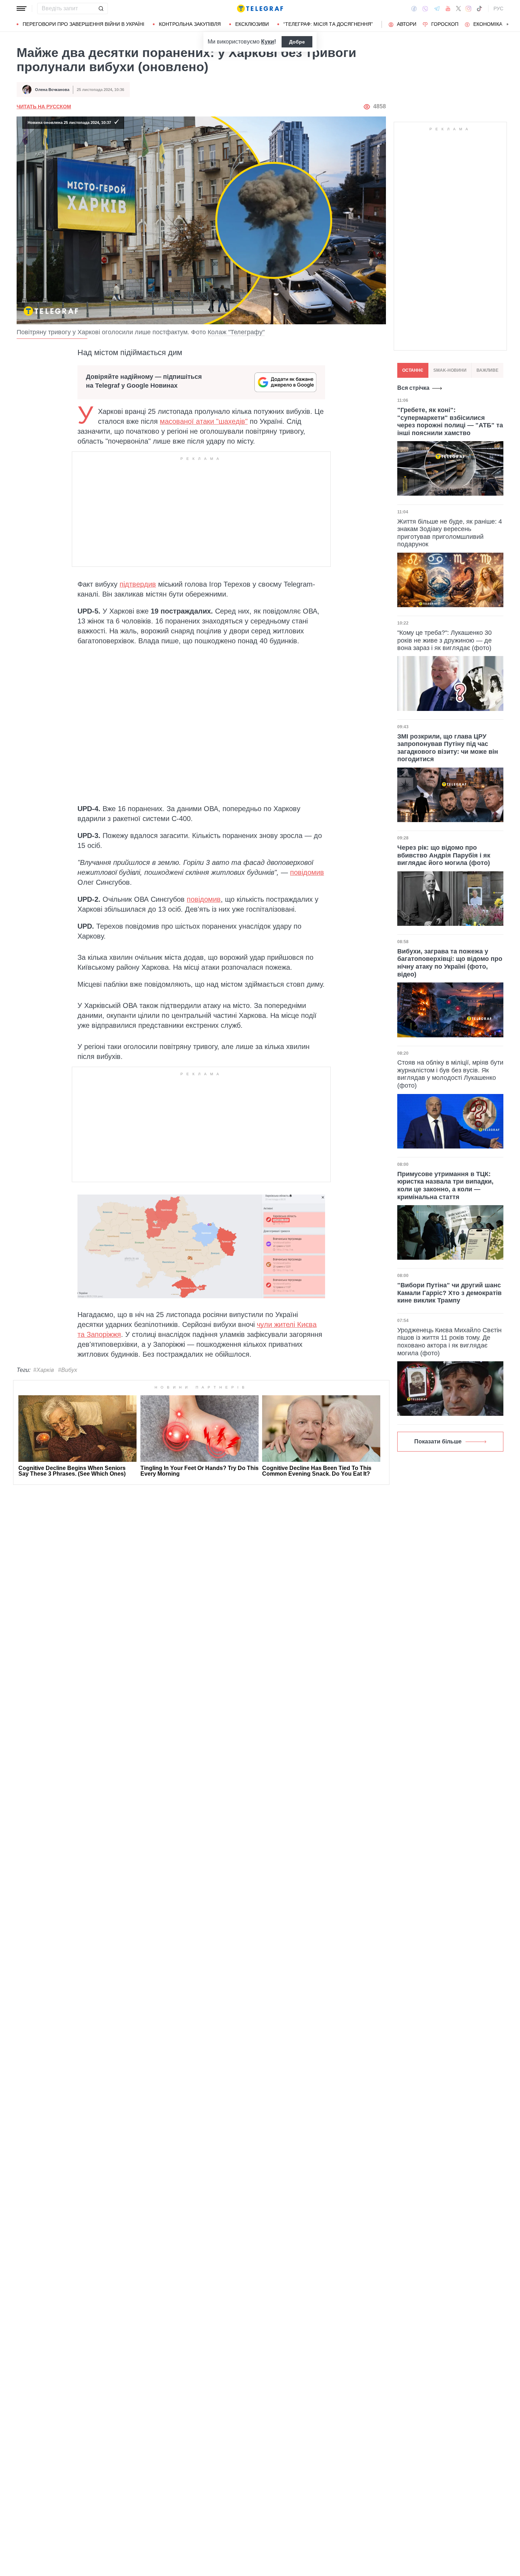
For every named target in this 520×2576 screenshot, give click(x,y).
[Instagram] (469, 8)
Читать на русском (44, 107)
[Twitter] (458, 8)
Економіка (488, 24)
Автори (407, 24)
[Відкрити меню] (22, 8)
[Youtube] (448, 8)
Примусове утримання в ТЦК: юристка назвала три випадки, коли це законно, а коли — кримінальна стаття (445, 1186)
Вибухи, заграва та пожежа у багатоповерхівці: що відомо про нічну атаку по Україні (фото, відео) (450, 963)
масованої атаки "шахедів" (204, 421)
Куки (268, 42)
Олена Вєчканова (52, 90)
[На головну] (260, 8)
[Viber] (425, 9)
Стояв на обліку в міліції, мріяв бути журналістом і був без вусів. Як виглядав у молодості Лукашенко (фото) (450, 1074)
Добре (297, 42)
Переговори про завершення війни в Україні (83, 24)
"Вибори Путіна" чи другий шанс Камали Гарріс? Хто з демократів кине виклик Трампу (449, 1293)
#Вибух (68, 1370)
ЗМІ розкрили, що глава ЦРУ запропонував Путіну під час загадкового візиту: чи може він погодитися (448, 748)
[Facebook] (414, 8)
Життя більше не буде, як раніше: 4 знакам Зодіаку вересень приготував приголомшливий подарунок (450, 533)
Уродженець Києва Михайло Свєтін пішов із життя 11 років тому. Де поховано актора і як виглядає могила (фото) (449, 1342)
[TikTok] (479, 8)
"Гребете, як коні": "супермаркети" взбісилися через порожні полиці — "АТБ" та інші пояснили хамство (450, 421)
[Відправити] (101, 8)
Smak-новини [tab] (450, 370)
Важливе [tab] (487, 370)
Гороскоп (445, 24)
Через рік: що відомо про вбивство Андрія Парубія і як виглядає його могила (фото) (444, 855)
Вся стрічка (413, 388)
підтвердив (138, 584)
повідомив (307, 872)
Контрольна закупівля (190, 24)
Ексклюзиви (252, 24)
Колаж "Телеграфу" (236, 332)
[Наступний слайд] (508, 24)
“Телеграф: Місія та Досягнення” (328, 24)
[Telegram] (437, 8)
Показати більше (438, 1441)
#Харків (44, 1370)
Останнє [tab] (413, 370)
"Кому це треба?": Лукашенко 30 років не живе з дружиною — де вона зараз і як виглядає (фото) (444, 640)
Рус (498, 8)
